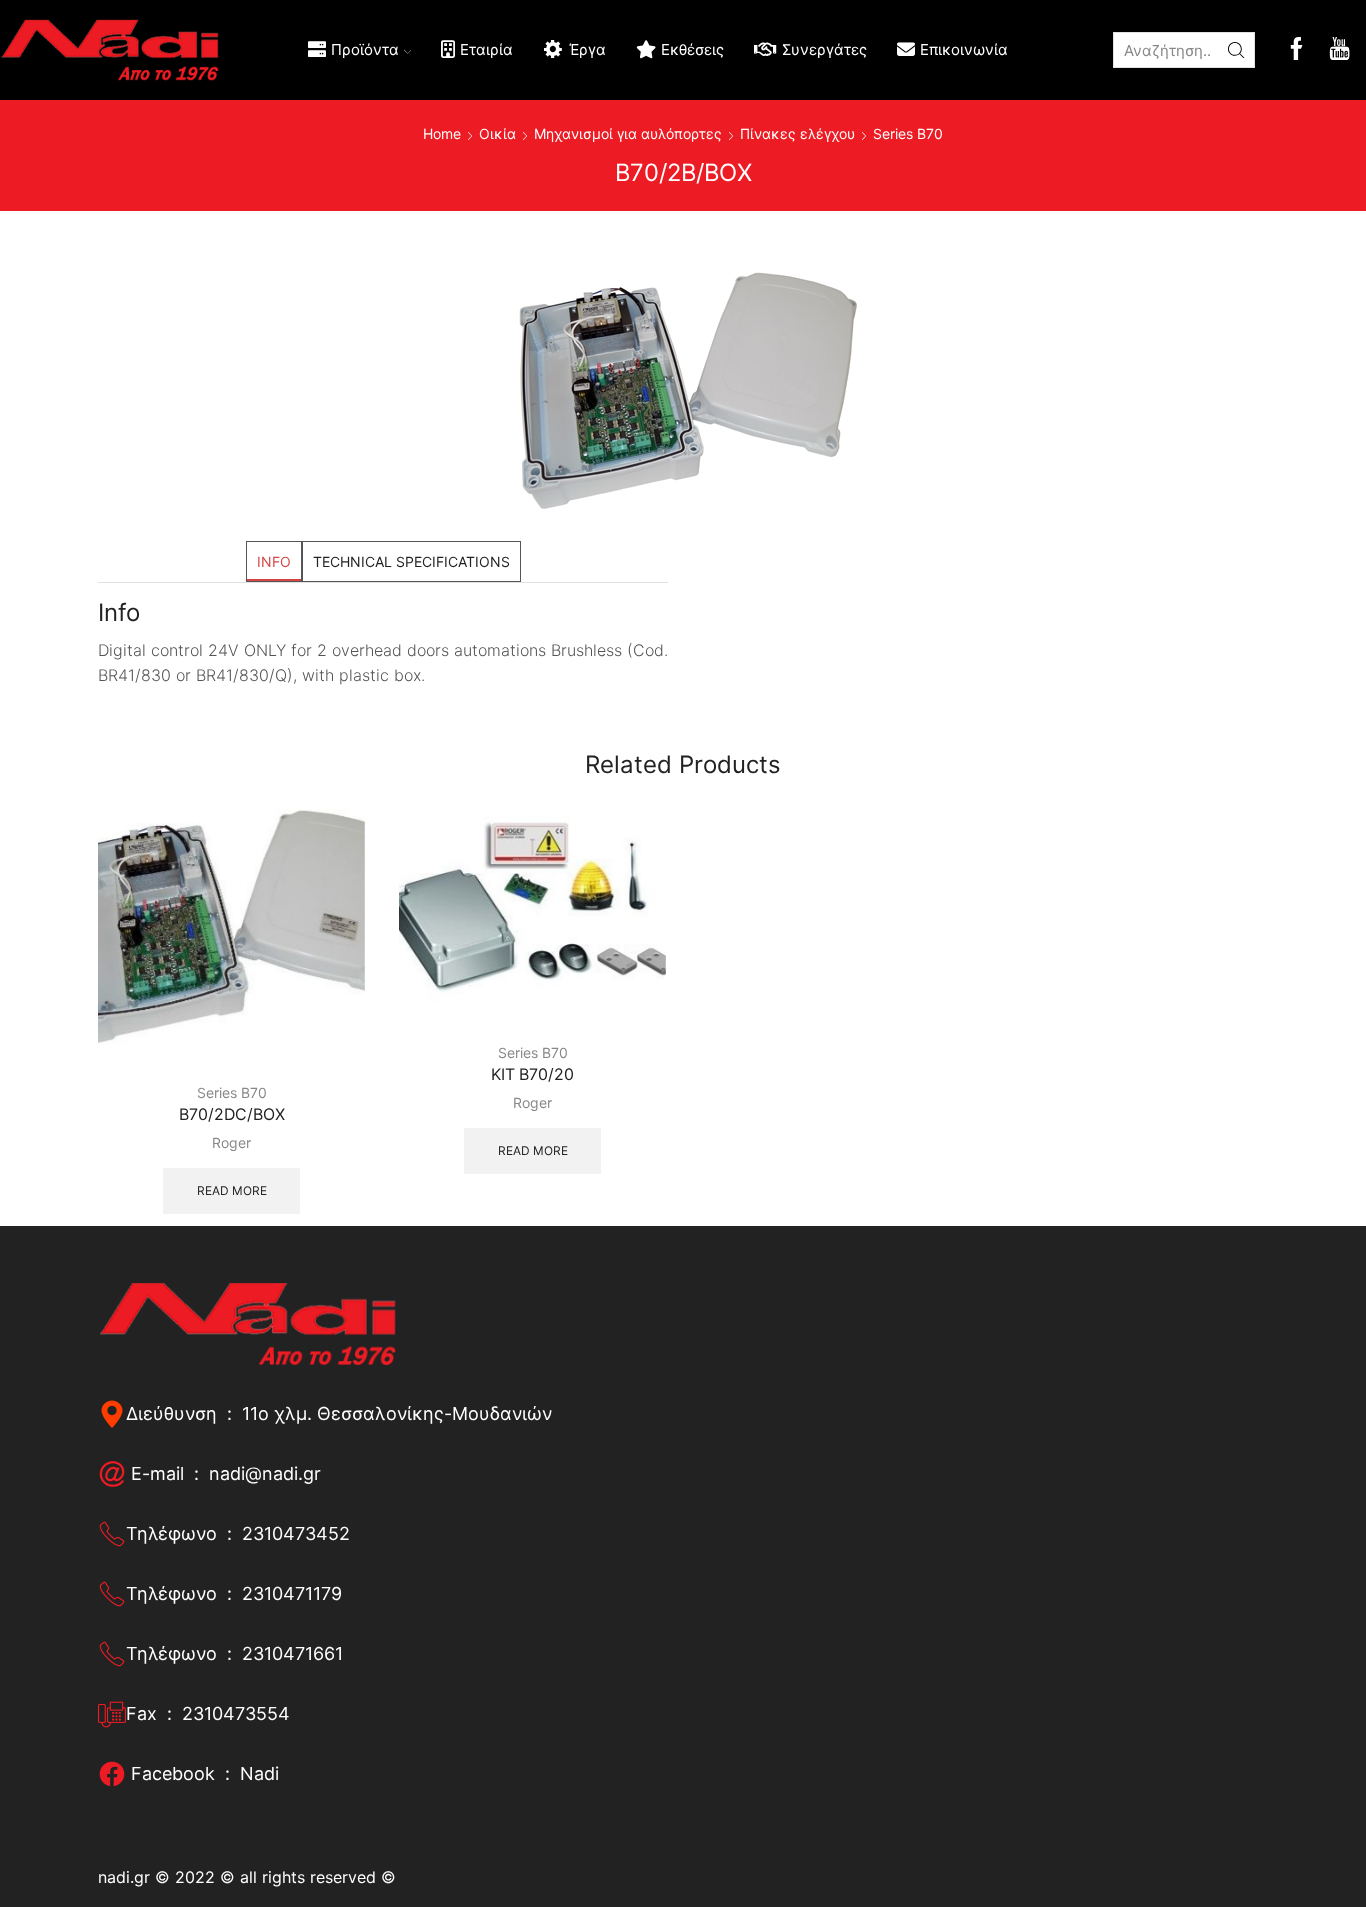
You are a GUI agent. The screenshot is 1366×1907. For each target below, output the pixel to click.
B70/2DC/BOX (232, 1114)
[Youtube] (1339, 50)
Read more (232, 1190)
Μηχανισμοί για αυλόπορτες (628, 133)
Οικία (497, 133)
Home (442, 133)
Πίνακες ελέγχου (797, 133)
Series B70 (908, 133)
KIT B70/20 (532, 1074)
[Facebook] (1296, 50)
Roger (231, 1142)
